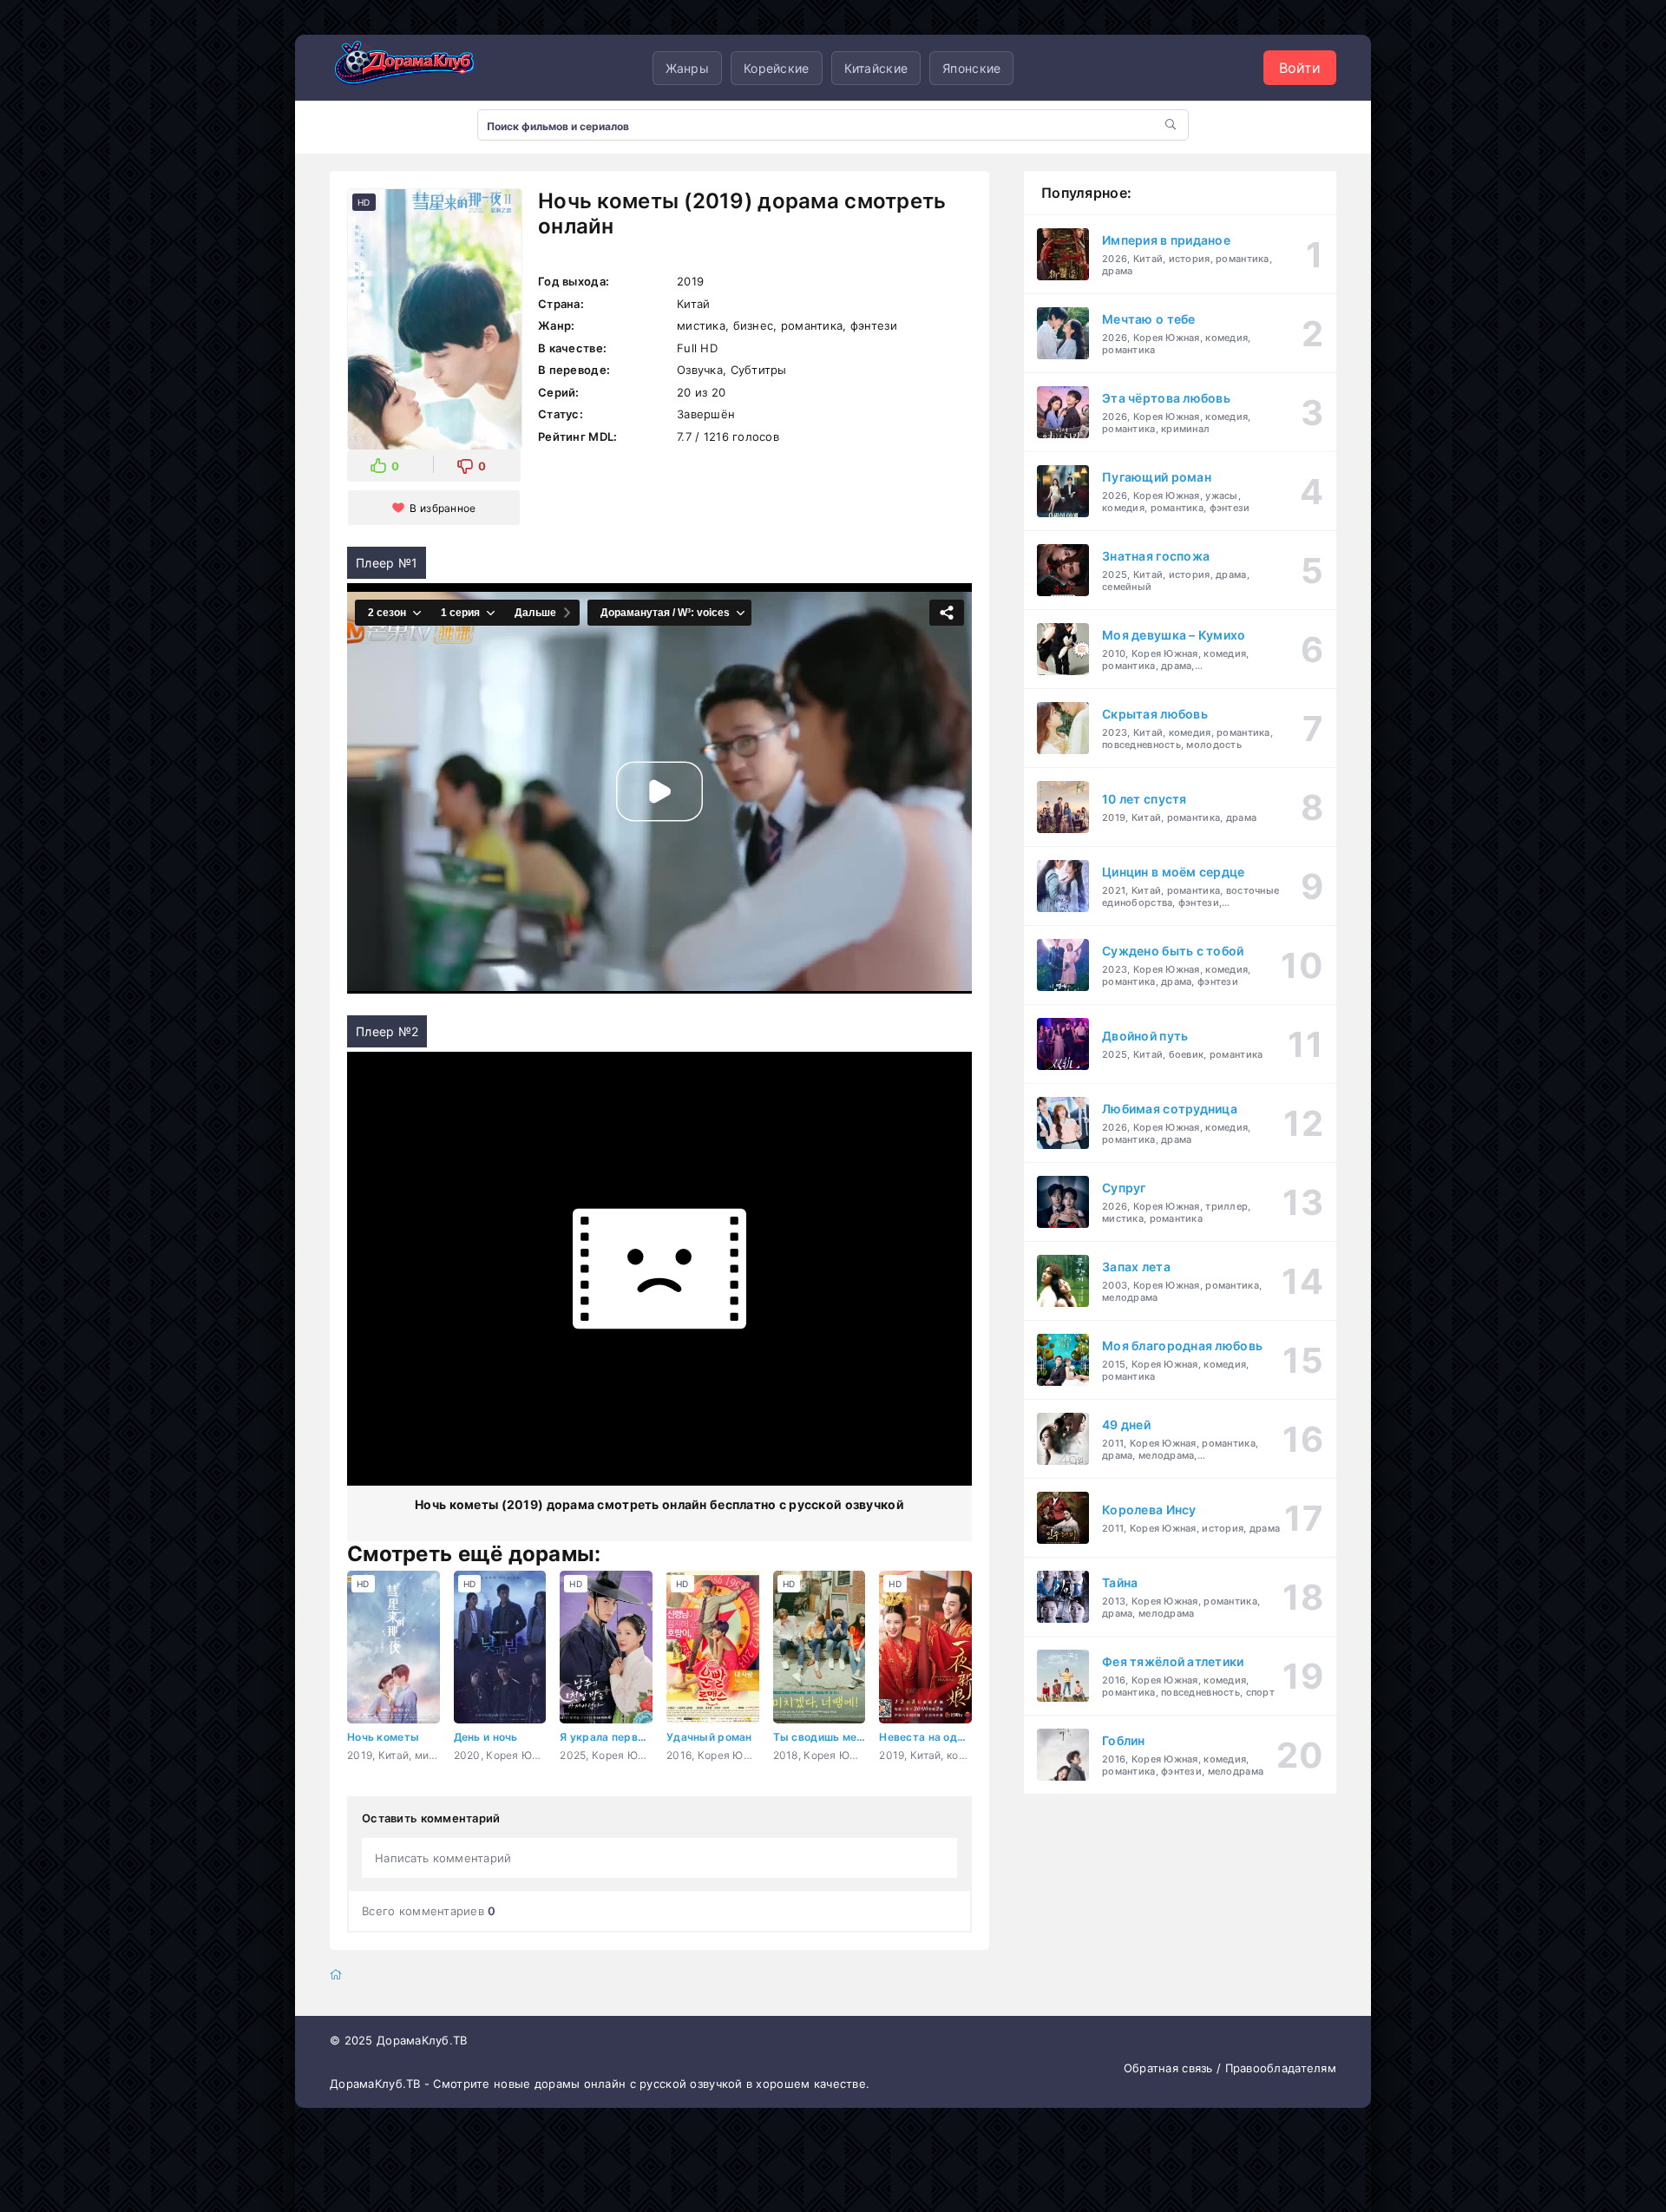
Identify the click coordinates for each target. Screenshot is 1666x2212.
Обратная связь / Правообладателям (1230, 2068)
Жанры (687, 68)
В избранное (443, 508)
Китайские (876, 68)
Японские (971, 68)
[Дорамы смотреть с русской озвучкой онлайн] (416, 68)
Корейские (777, 68)
